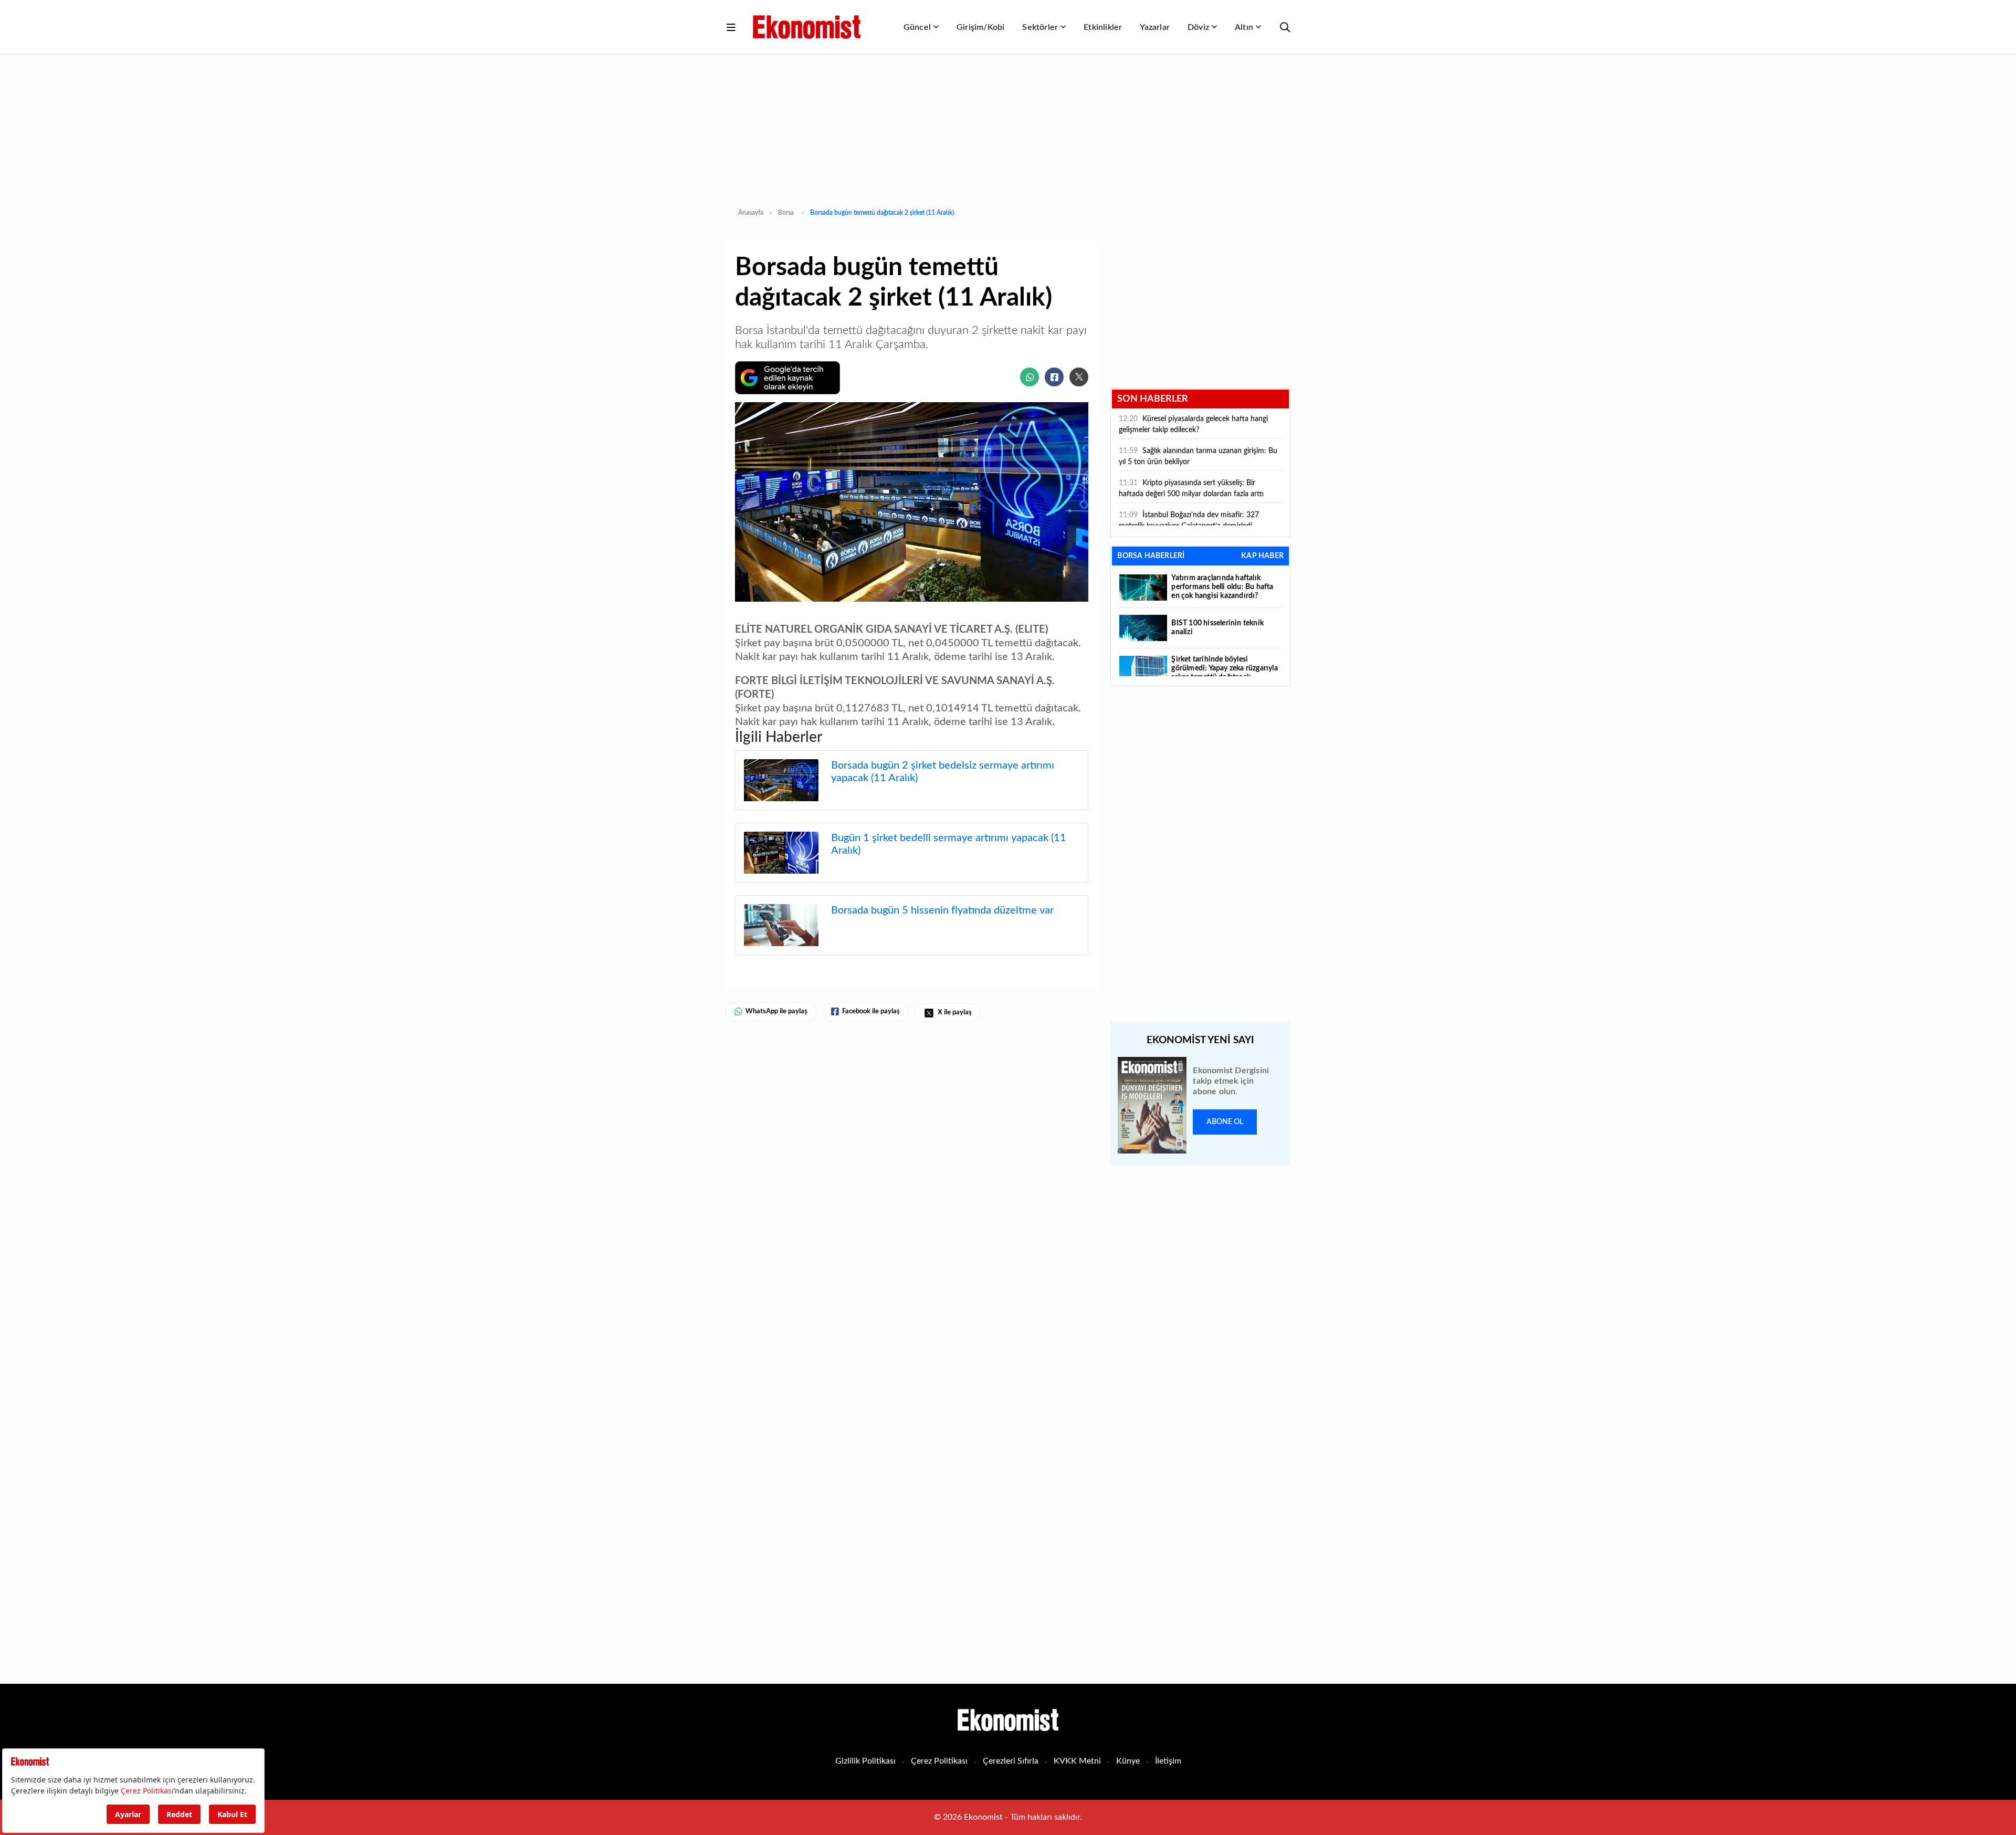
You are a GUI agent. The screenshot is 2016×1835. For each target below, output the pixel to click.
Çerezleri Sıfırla (1011, 1761)
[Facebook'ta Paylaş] (1054, 377)
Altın (1244, 27)
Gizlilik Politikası (865, 1761)
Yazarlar (1155, 27)
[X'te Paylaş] (1079, 377)
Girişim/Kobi (980, 27)
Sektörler (1040, 27)
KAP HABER (1262, 556)
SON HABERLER (1153, 399)
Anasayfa (751, 213)
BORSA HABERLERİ (1151, 556)
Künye (1128, 1761)
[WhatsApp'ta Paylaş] (1030, 377)
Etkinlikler (1103, 27)
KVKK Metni (1077, 1761)
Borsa (787, 213)
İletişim (1168, 1761)
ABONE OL (1225, 1122)
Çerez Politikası (939, 1761)
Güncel (917, 27)
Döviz (1198, 27)
